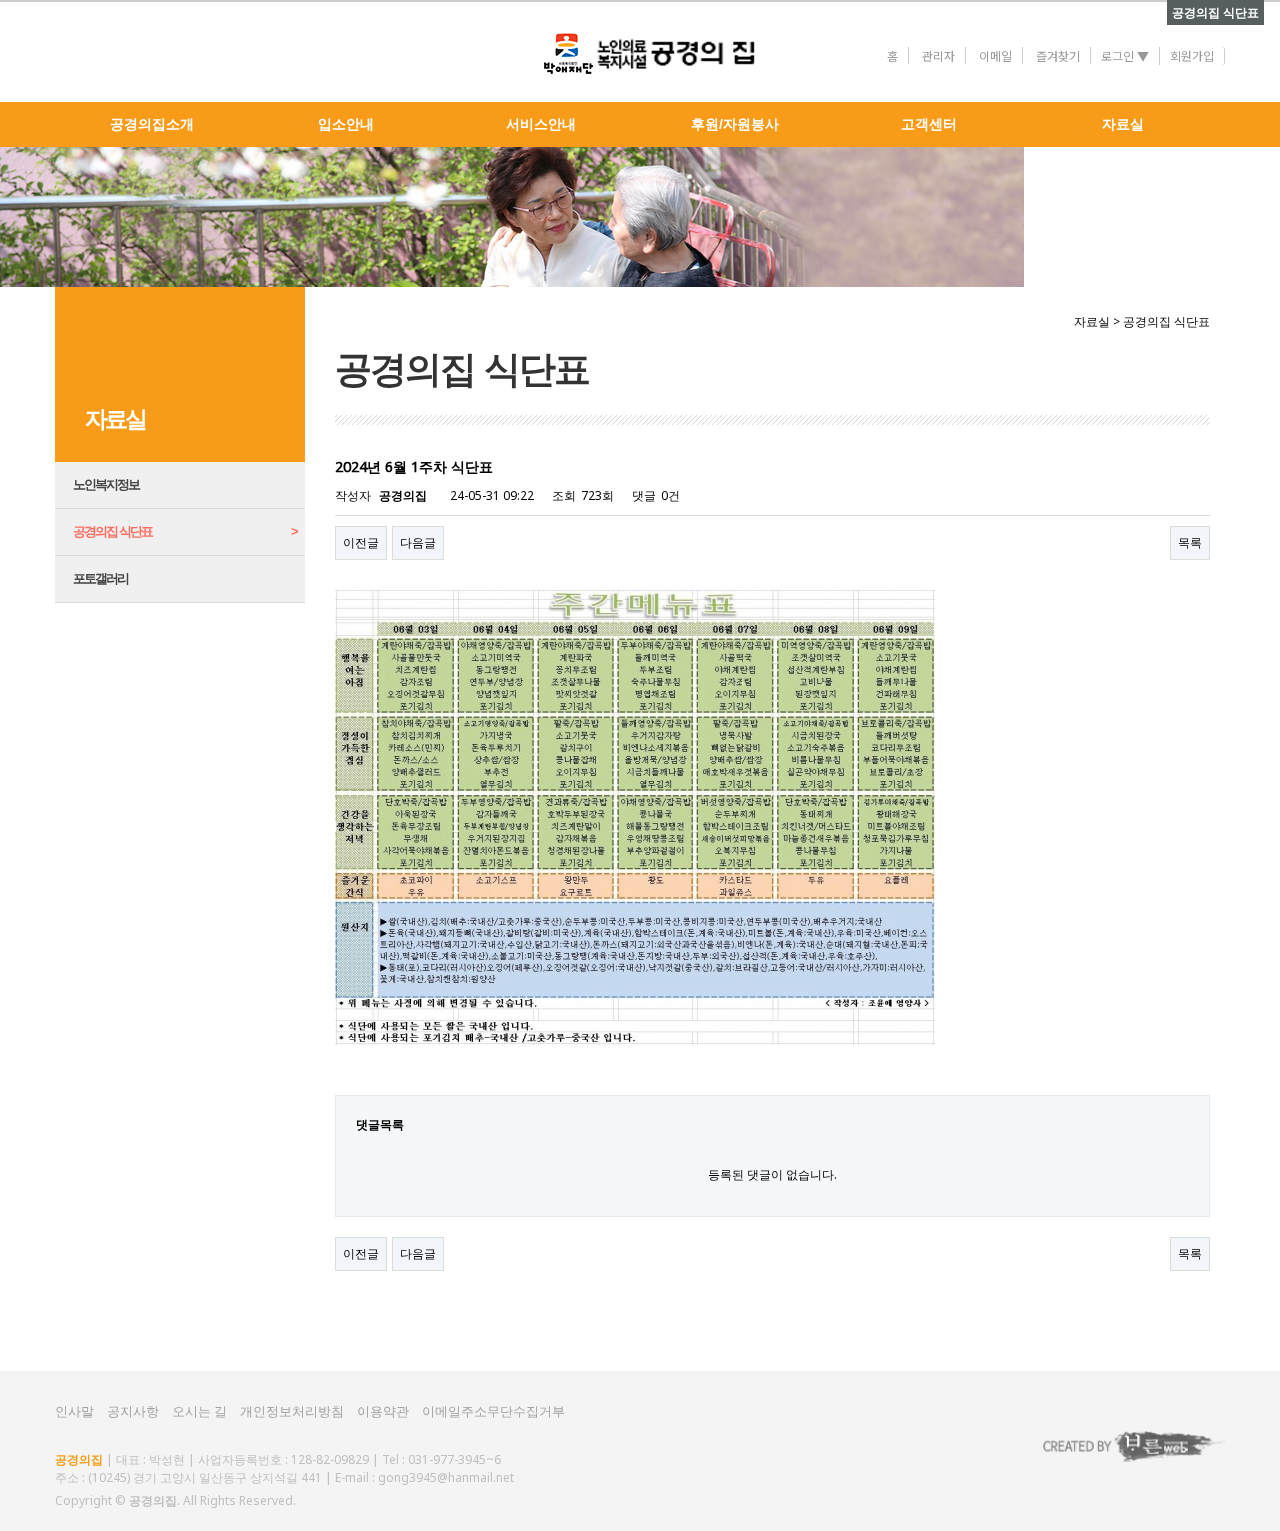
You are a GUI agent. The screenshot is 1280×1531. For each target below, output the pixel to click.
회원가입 (1192, 55)
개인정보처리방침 (292, 1411)
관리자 (938, 55)
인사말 (74, 1411)
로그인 (1125, 55)
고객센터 (929, 124)
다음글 (418, 542)
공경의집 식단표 (112, 531)
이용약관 (383, 1411)
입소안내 (346, 124)
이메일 (995, 55)
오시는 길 (199, 1411)
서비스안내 (541, 124)
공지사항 (133, 1411)
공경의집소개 (152, 124)
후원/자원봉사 (735, 124)
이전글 (361, 542)
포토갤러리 (100, 578)
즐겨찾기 (1058, 55)
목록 (1190, 542)
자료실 (1123, 124)
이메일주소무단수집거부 (493, 1411)
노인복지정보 (106, 484)
